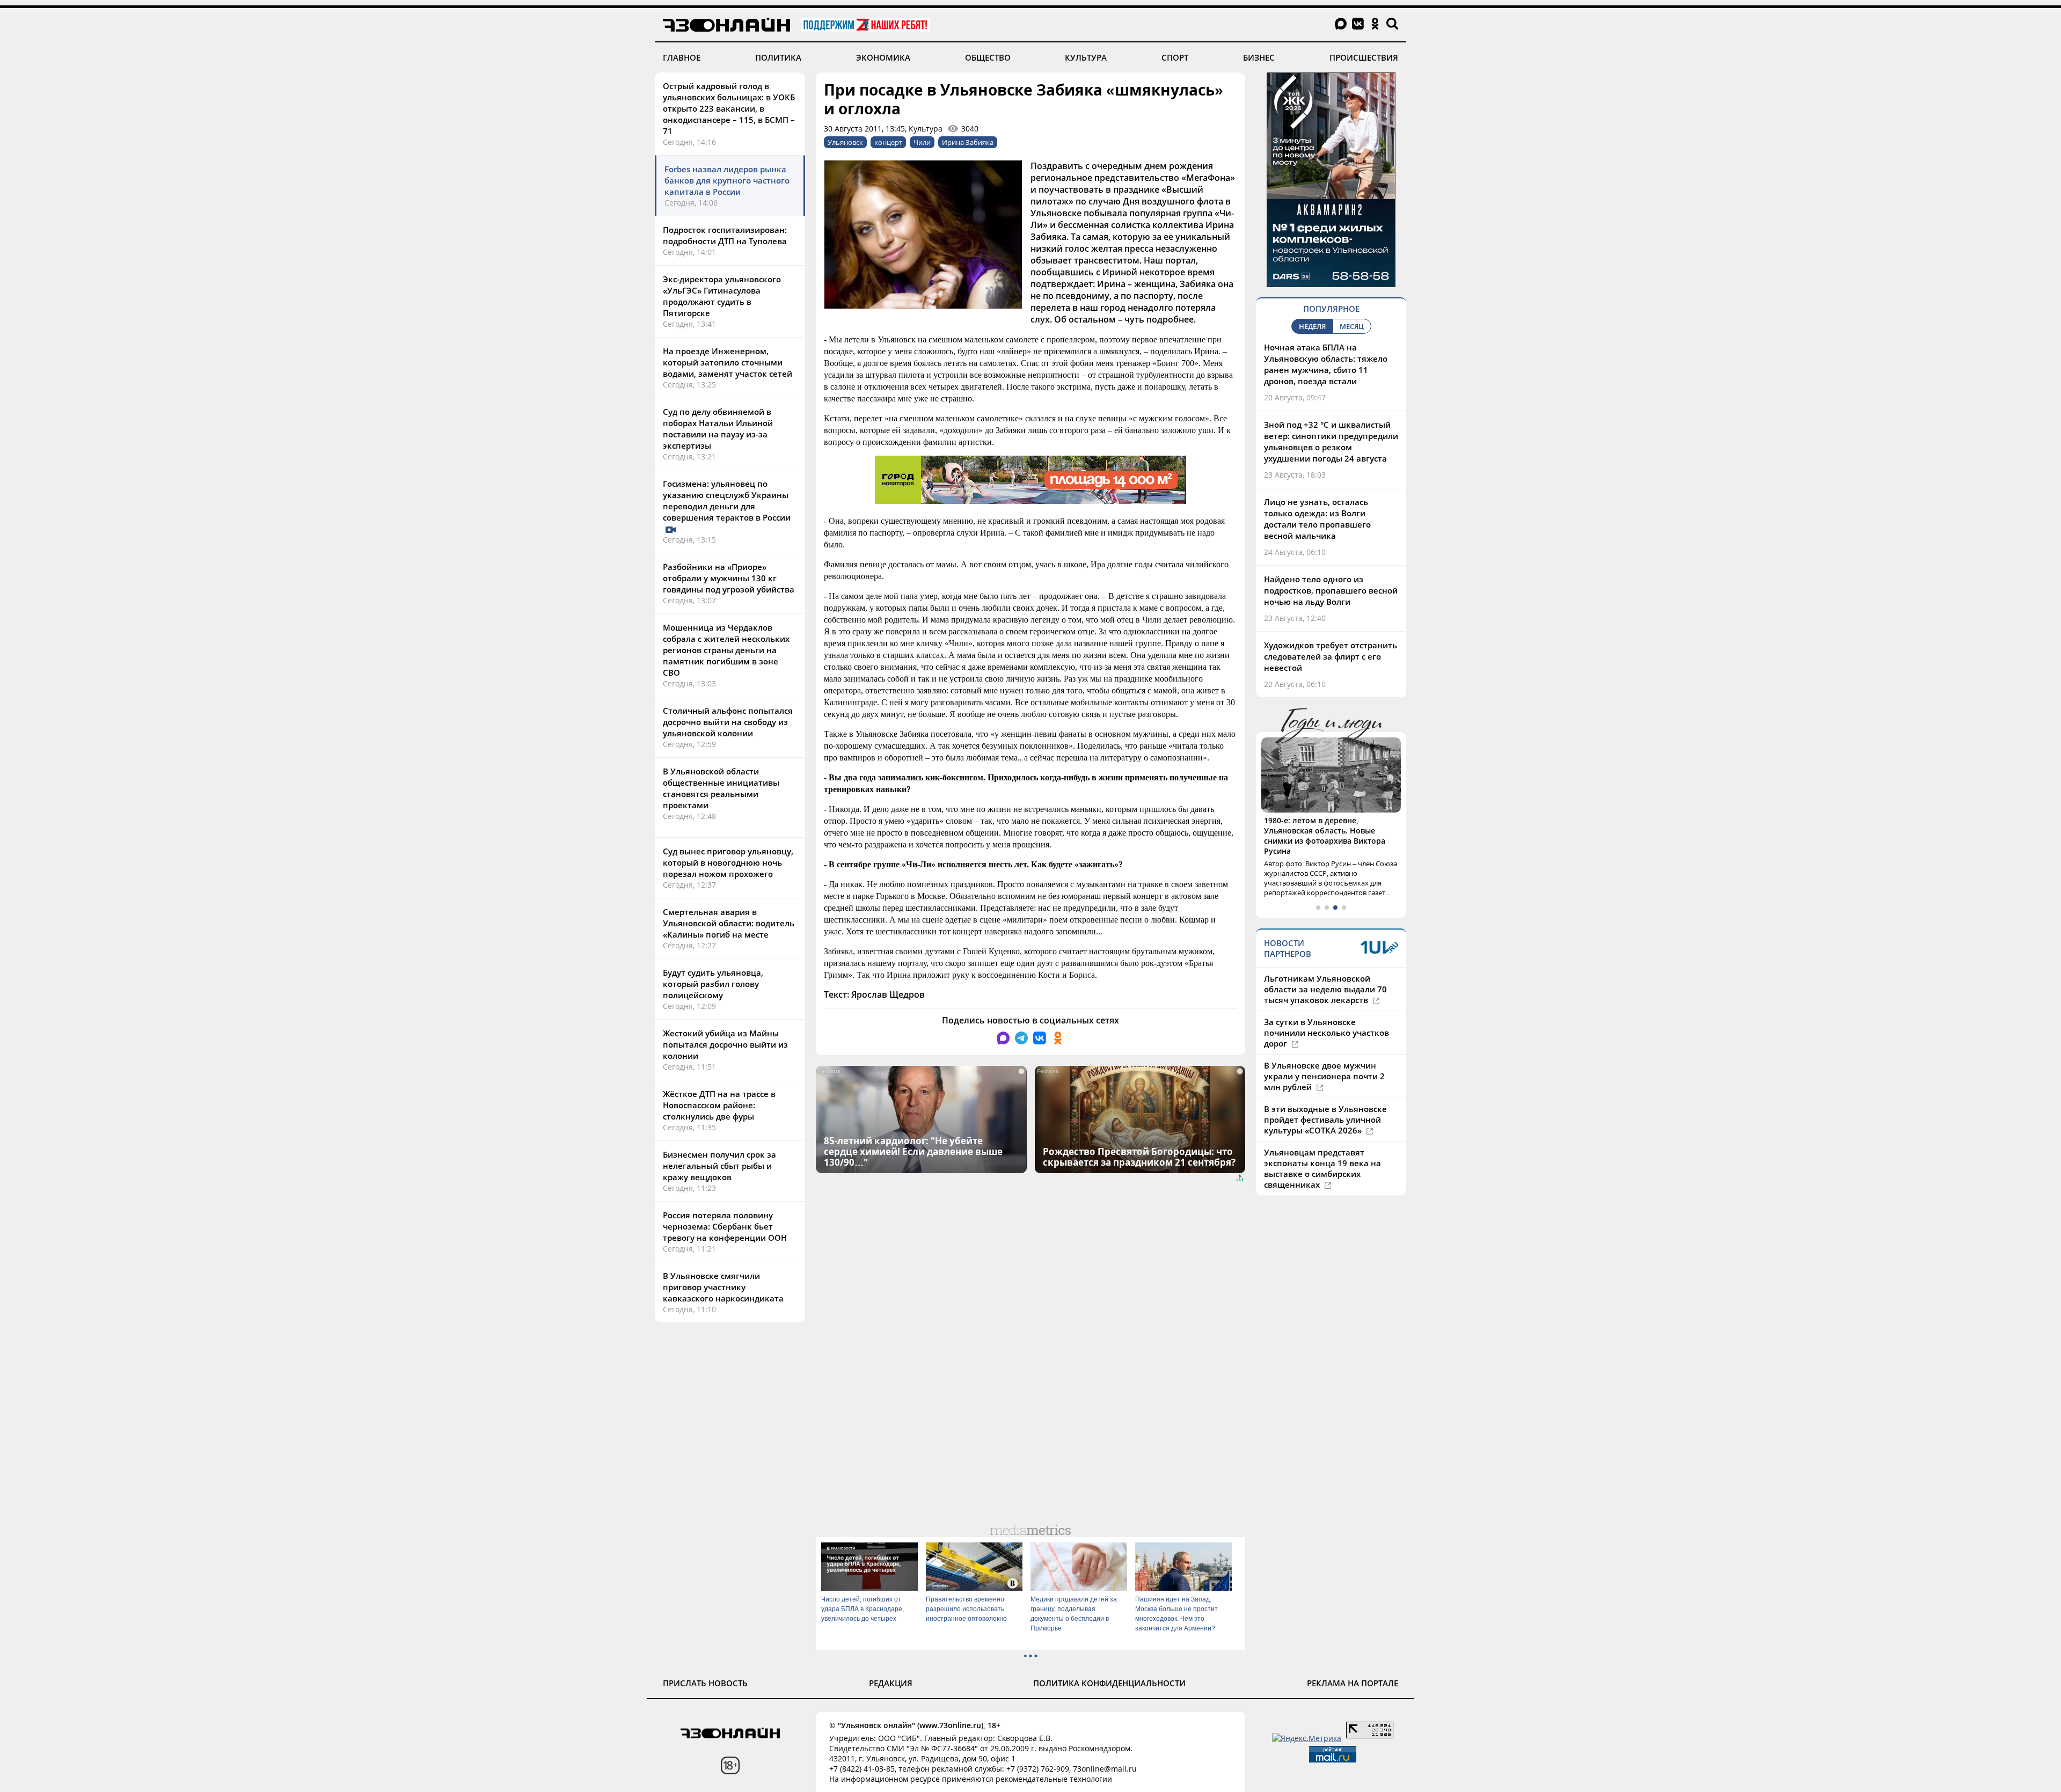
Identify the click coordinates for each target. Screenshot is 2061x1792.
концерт (888, 142)
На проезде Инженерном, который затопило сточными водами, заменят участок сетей (728, 362)
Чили (922, 142)
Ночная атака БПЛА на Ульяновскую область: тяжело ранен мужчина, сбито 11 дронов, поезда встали (1326, 364)
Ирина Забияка (968, 142)
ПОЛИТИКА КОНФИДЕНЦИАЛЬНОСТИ (1109, 1683)
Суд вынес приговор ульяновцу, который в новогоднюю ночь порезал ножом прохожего (728, 862)
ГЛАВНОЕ (682, 57)
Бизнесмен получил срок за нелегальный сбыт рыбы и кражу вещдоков (719, 1166)
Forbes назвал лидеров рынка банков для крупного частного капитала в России (727, 180)
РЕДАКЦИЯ (891, 1683)
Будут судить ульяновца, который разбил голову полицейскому (713, 984)
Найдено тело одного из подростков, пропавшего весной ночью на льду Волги (1331, 590)
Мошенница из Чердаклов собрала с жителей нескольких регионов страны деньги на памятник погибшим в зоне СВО (726, 650)
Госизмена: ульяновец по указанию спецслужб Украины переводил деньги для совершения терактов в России (728, 500)
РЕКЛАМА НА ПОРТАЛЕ (1353, 1683)
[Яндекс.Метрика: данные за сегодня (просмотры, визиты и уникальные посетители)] (1307, 1738)
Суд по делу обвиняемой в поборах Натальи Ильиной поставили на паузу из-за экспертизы (718, 429)
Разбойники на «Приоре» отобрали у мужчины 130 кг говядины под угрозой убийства (729, 578)
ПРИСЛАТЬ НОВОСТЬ (705, 1683)
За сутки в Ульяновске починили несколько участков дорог (1327, 1012)
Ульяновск (845, 142)
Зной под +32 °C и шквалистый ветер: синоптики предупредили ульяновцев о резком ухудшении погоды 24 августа (1331, 441)
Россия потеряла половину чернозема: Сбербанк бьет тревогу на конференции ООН (725, 1226)
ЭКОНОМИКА (883, 57)
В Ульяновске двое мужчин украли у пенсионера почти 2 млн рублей (1324, 1056)
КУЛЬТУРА (1086, 57)
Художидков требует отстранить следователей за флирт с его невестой (1331, 656)
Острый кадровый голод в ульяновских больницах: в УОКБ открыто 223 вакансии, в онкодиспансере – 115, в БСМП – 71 (729, 108)
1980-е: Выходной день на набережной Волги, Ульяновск (1322, 825)
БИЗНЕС (1259, 57)
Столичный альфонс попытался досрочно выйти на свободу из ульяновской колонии (728, 722)
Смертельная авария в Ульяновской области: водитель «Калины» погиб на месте (729, 923)
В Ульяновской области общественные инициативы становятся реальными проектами (721, 788)
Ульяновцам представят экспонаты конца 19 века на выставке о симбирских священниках (1322, 1148)
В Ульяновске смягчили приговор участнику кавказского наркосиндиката (723, 1287)
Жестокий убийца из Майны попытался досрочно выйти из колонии (725, 1044)
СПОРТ (1175, 57)
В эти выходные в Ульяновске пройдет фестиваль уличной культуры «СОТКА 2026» (1325, 1099)
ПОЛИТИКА (778, 57)
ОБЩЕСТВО (988, 57)
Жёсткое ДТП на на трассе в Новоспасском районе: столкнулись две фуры (719, 1105)
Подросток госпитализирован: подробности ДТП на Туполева (725, 235)
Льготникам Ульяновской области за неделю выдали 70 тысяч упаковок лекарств (1325, 969)
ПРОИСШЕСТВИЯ (1364, 57)
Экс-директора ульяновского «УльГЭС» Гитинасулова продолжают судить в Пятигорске (722, 296)
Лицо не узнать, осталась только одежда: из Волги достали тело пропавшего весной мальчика (1317, 519)
